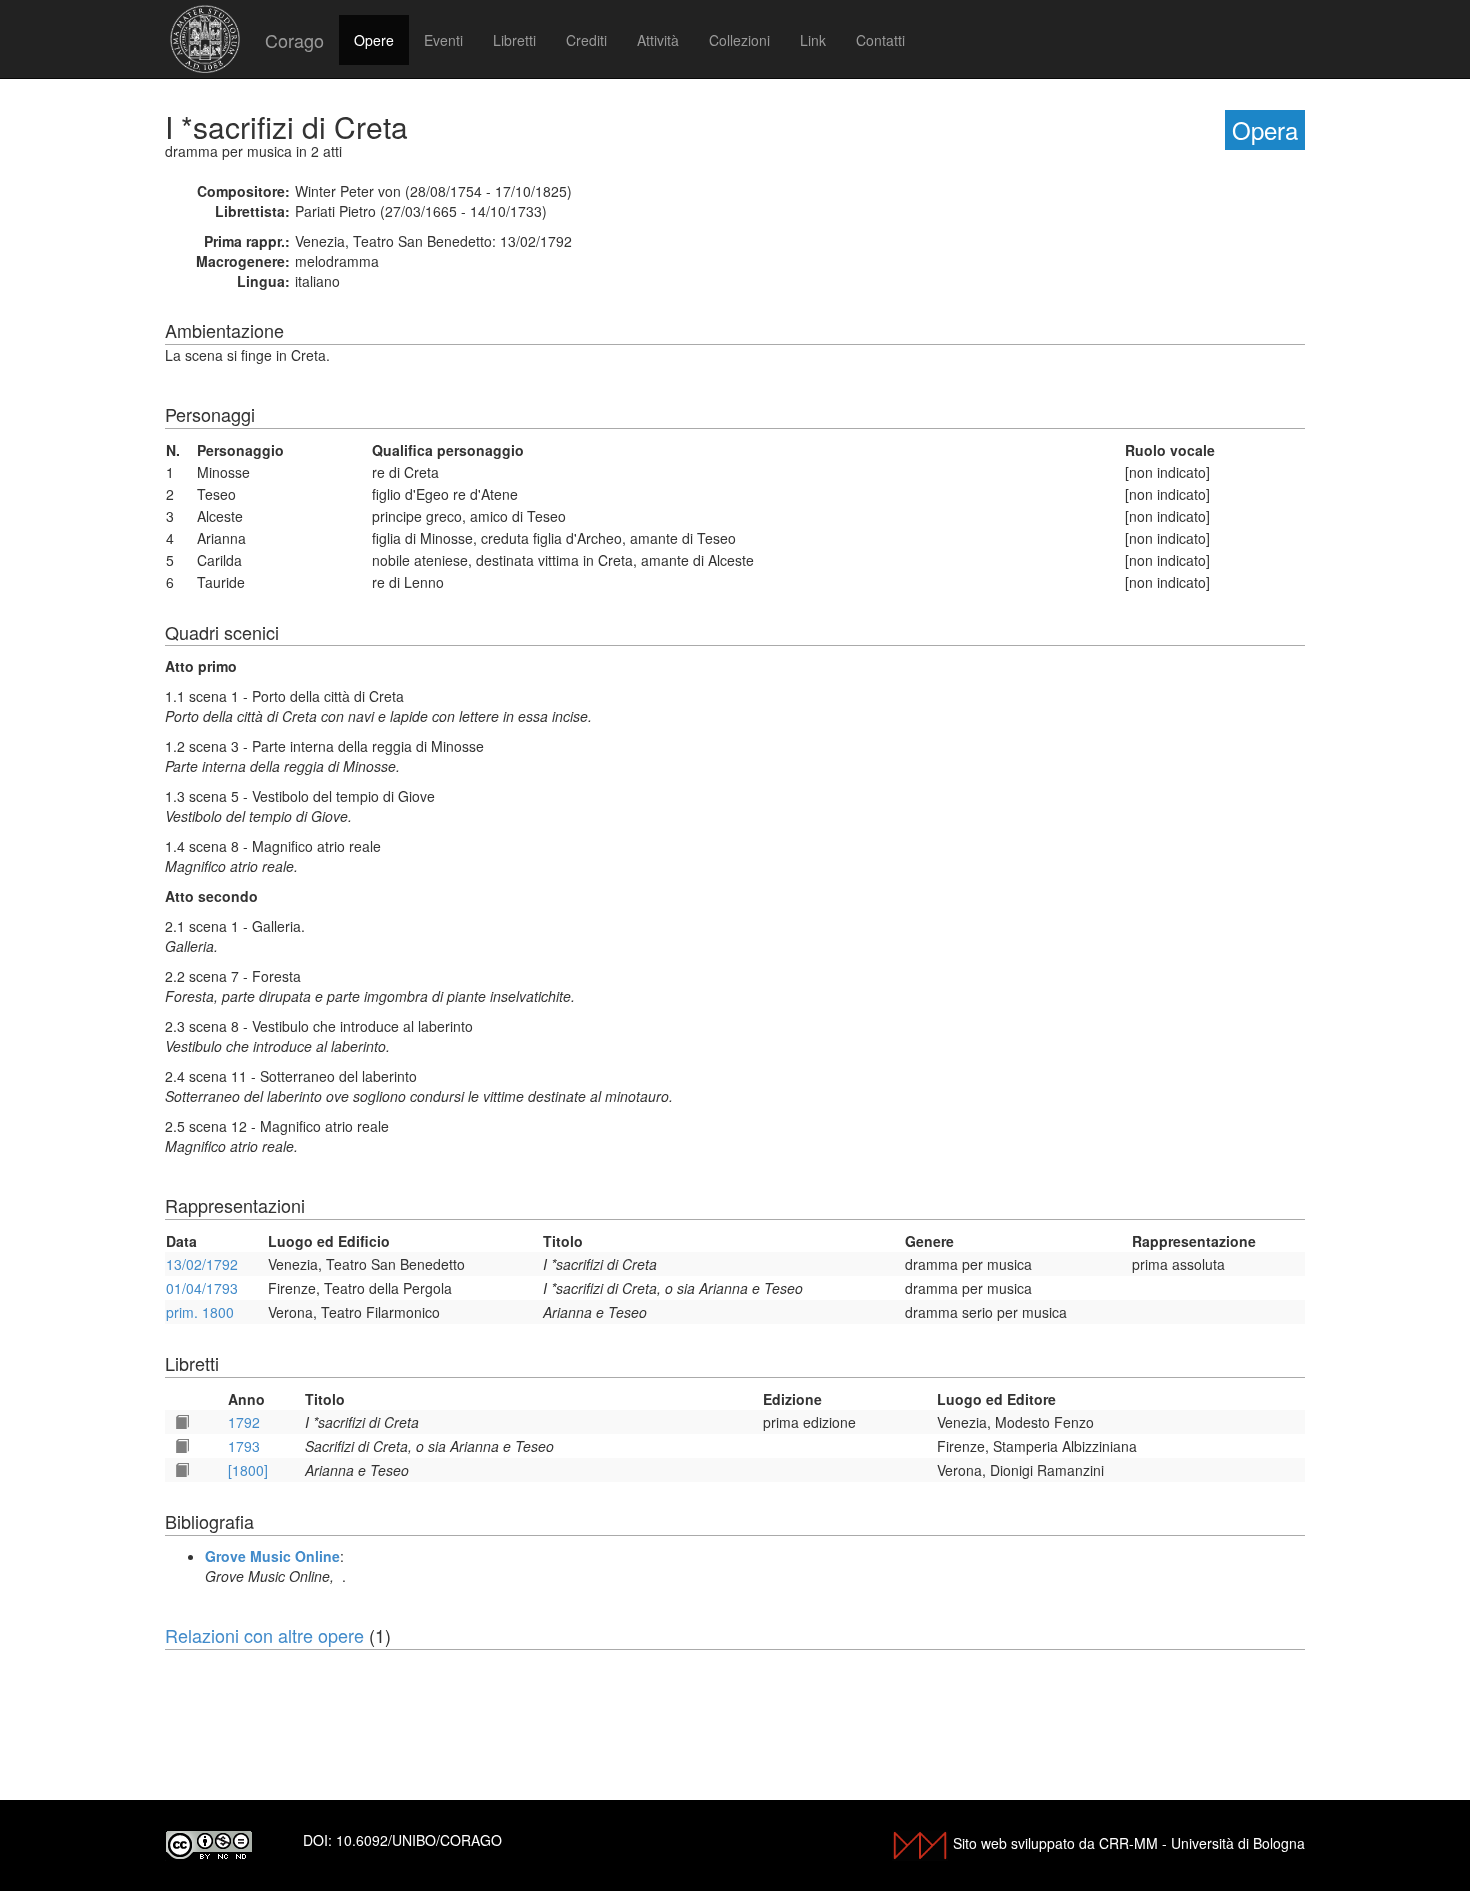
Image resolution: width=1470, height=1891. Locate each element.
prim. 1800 (200, 1312)
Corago (294, 40)
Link (813, 40)
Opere (374, 40)
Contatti (880, 40)
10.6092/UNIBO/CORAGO (419, 1840)
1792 (244, 1422)
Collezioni (739, 40)
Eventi (443, 40)
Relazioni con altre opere (264, 1635)
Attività (658, 40)
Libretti (514, 40)
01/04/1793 (202, 1288)
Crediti (586, 40)
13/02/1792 (202, 1264)
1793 (244, 1446)
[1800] (248, 1470)
